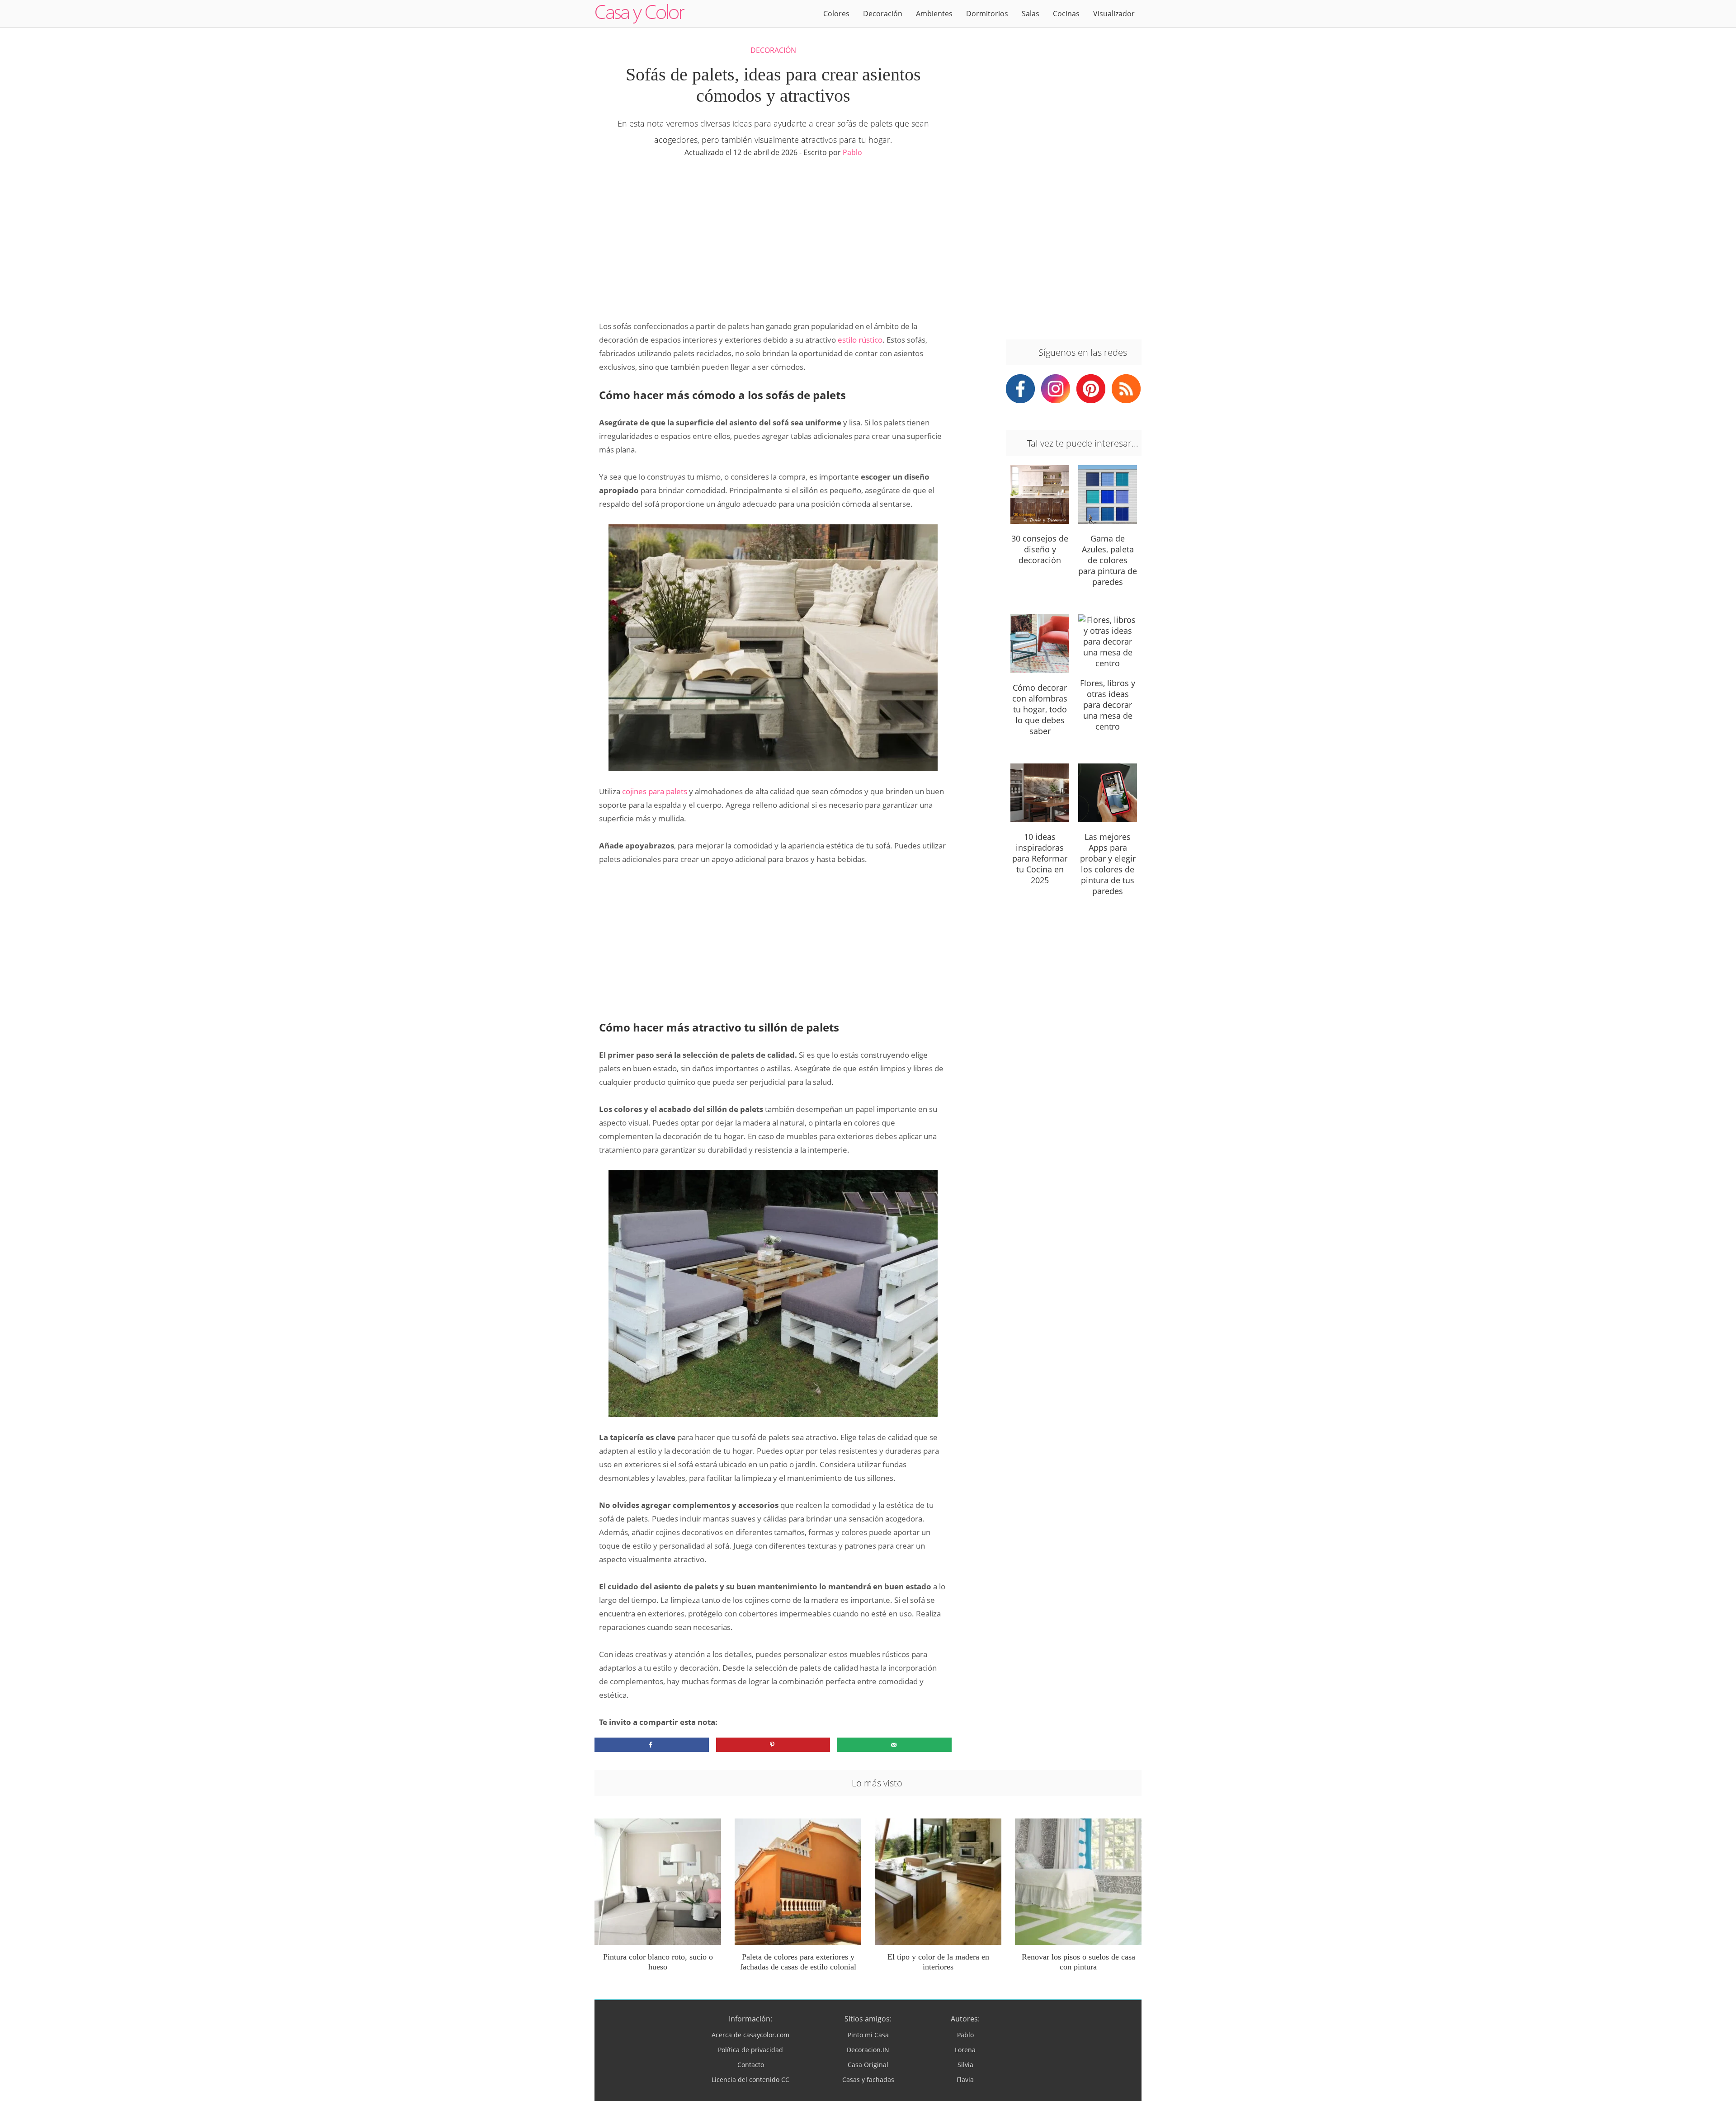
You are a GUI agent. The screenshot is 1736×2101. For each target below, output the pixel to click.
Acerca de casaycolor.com (750, 2035)
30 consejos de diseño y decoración (1040, 549)
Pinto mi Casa (868, 2035)
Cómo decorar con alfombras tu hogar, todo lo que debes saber (1040, 709)
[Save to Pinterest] (773, 1745)
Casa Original (868, 2065)
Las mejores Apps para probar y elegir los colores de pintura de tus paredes (1108, 864)
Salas (1031, 14)
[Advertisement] (773, 238)
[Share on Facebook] (652, 1745)
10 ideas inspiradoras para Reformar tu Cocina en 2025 (1040, 858)
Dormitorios (987, 14)
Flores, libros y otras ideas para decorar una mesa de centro (1108, 705)
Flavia (965, 2080)
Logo (640, 14)
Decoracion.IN (868, 2050)
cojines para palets (655, 791)
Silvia (965, 2065)
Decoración (883, 14)
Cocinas (1066, 14)
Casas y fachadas (868, 2080)
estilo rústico (860, 340)
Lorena (965, 2050)
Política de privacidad (750, 2050)
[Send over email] (894, 1745)
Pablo (852, 152)
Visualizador (1114, 14)
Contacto (751, 2065)
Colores (836, 14)
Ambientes (934, 14)
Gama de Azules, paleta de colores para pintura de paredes (1108, 560)
